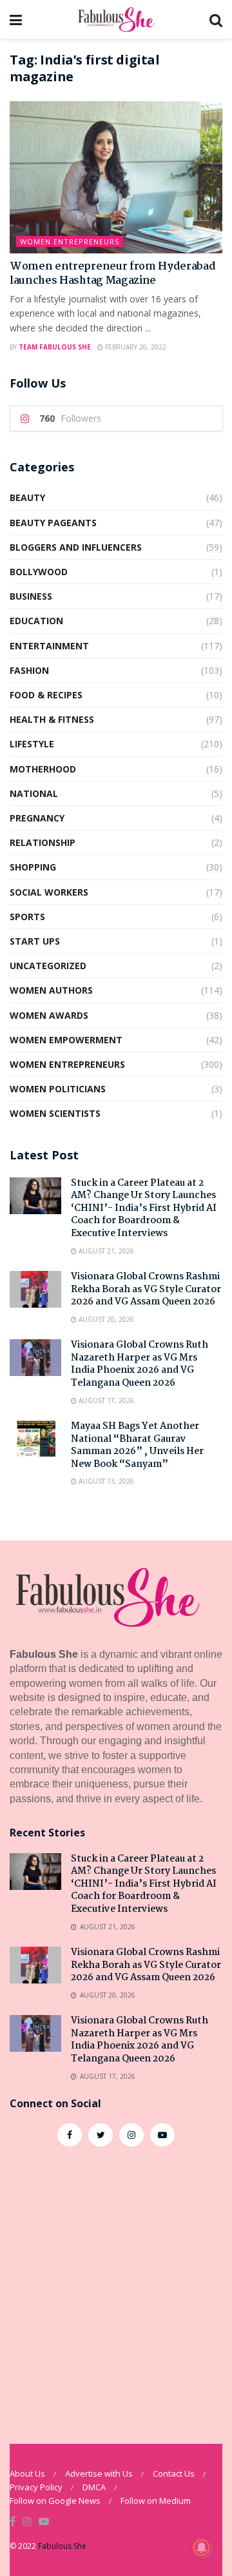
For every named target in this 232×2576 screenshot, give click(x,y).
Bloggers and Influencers (76, 547)
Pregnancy (37, 818)
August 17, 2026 (105, 1401)
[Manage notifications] (202, 2548)
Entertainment (49, 646)
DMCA (94, 2487)
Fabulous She (62, 2546)
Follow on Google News (55, 2501)
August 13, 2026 (105, 1481)
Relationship (43, 842)
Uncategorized (48, 966)
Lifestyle (32, 744)
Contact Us (174, 2473)
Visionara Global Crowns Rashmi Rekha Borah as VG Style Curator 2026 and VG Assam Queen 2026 (146, 1289)
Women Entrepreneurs (70, 241)
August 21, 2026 (105, 1251)
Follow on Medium (156, 2501)
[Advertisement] (116, 2288)
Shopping (33, 867)
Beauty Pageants (53, 523)
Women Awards (49, 1015)
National (34, 793)
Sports (27, 917)
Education (36, 621)
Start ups (35, 941)
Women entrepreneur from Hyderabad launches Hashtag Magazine (112, 274)
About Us (27, 2473)
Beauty (27, 497)
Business (31, 596)
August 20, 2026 (105, 1319)
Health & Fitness (52, 719)
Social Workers (49, 892)
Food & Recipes (46, 695)
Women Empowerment (66, 1040)
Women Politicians (58, 1089)
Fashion (29, 670)
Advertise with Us (99, 2473)
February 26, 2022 (135, 347)
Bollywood (39, 572)
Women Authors (51, 990)
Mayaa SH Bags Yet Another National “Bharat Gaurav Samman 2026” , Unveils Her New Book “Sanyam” (137, 1445)
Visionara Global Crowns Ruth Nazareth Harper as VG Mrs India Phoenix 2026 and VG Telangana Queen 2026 (140, 1364)
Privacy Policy (36, 2487)
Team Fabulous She (55, 347)
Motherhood (43, 769)
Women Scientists (55, 1113)
